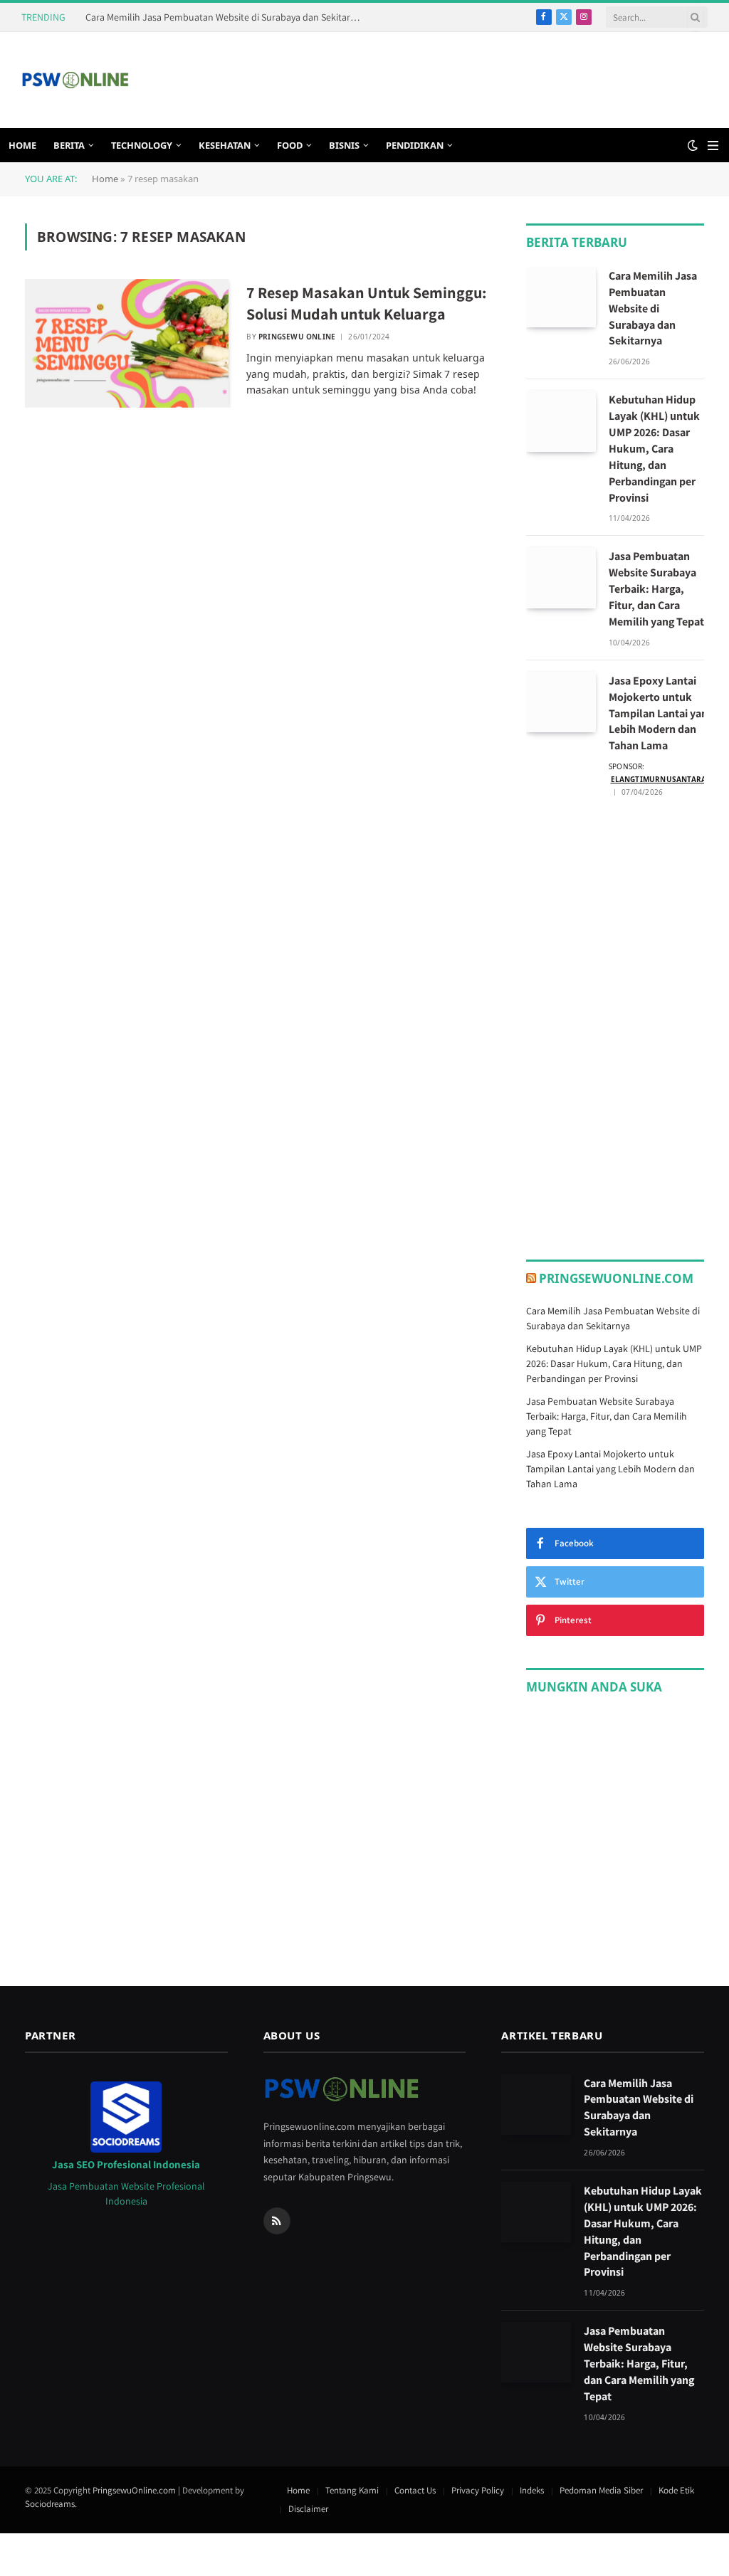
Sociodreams (50, 2504)
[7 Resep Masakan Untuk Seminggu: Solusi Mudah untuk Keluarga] (127, 344)
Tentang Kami (352, 2490)
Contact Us (415, 2490)
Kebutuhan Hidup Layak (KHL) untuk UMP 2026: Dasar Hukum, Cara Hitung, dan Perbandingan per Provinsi (654, 448)
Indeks (532, 2490)
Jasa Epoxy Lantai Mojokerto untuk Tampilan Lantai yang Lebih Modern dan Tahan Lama (661, 713)
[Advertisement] (449, 78)
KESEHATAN (225, 145)
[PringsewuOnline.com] (75, 80)
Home (105, 179)
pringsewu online (297, 337)
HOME (22, 145)
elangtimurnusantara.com (668, 779)
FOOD (290, 145)
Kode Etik (676, 2490)
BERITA (69, 145)
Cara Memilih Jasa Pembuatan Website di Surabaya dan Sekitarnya (225, 17)
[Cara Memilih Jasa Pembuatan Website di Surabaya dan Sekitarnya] (561, 297)
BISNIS (344, 145)
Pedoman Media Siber (601, 2490)
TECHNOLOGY (142, 145)
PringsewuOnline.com (616, 1278)
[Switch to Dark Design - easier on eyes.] (693, 145)
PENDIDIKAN (415, 145)
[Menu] (713, 146)
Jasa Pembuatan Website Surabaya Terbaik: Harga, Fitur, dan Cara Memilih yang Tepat (656, 589)
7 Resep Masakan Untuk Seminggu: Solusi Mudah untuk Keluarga (366, 303)
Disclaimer (308, 2509)
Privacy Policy (478, 2490)
